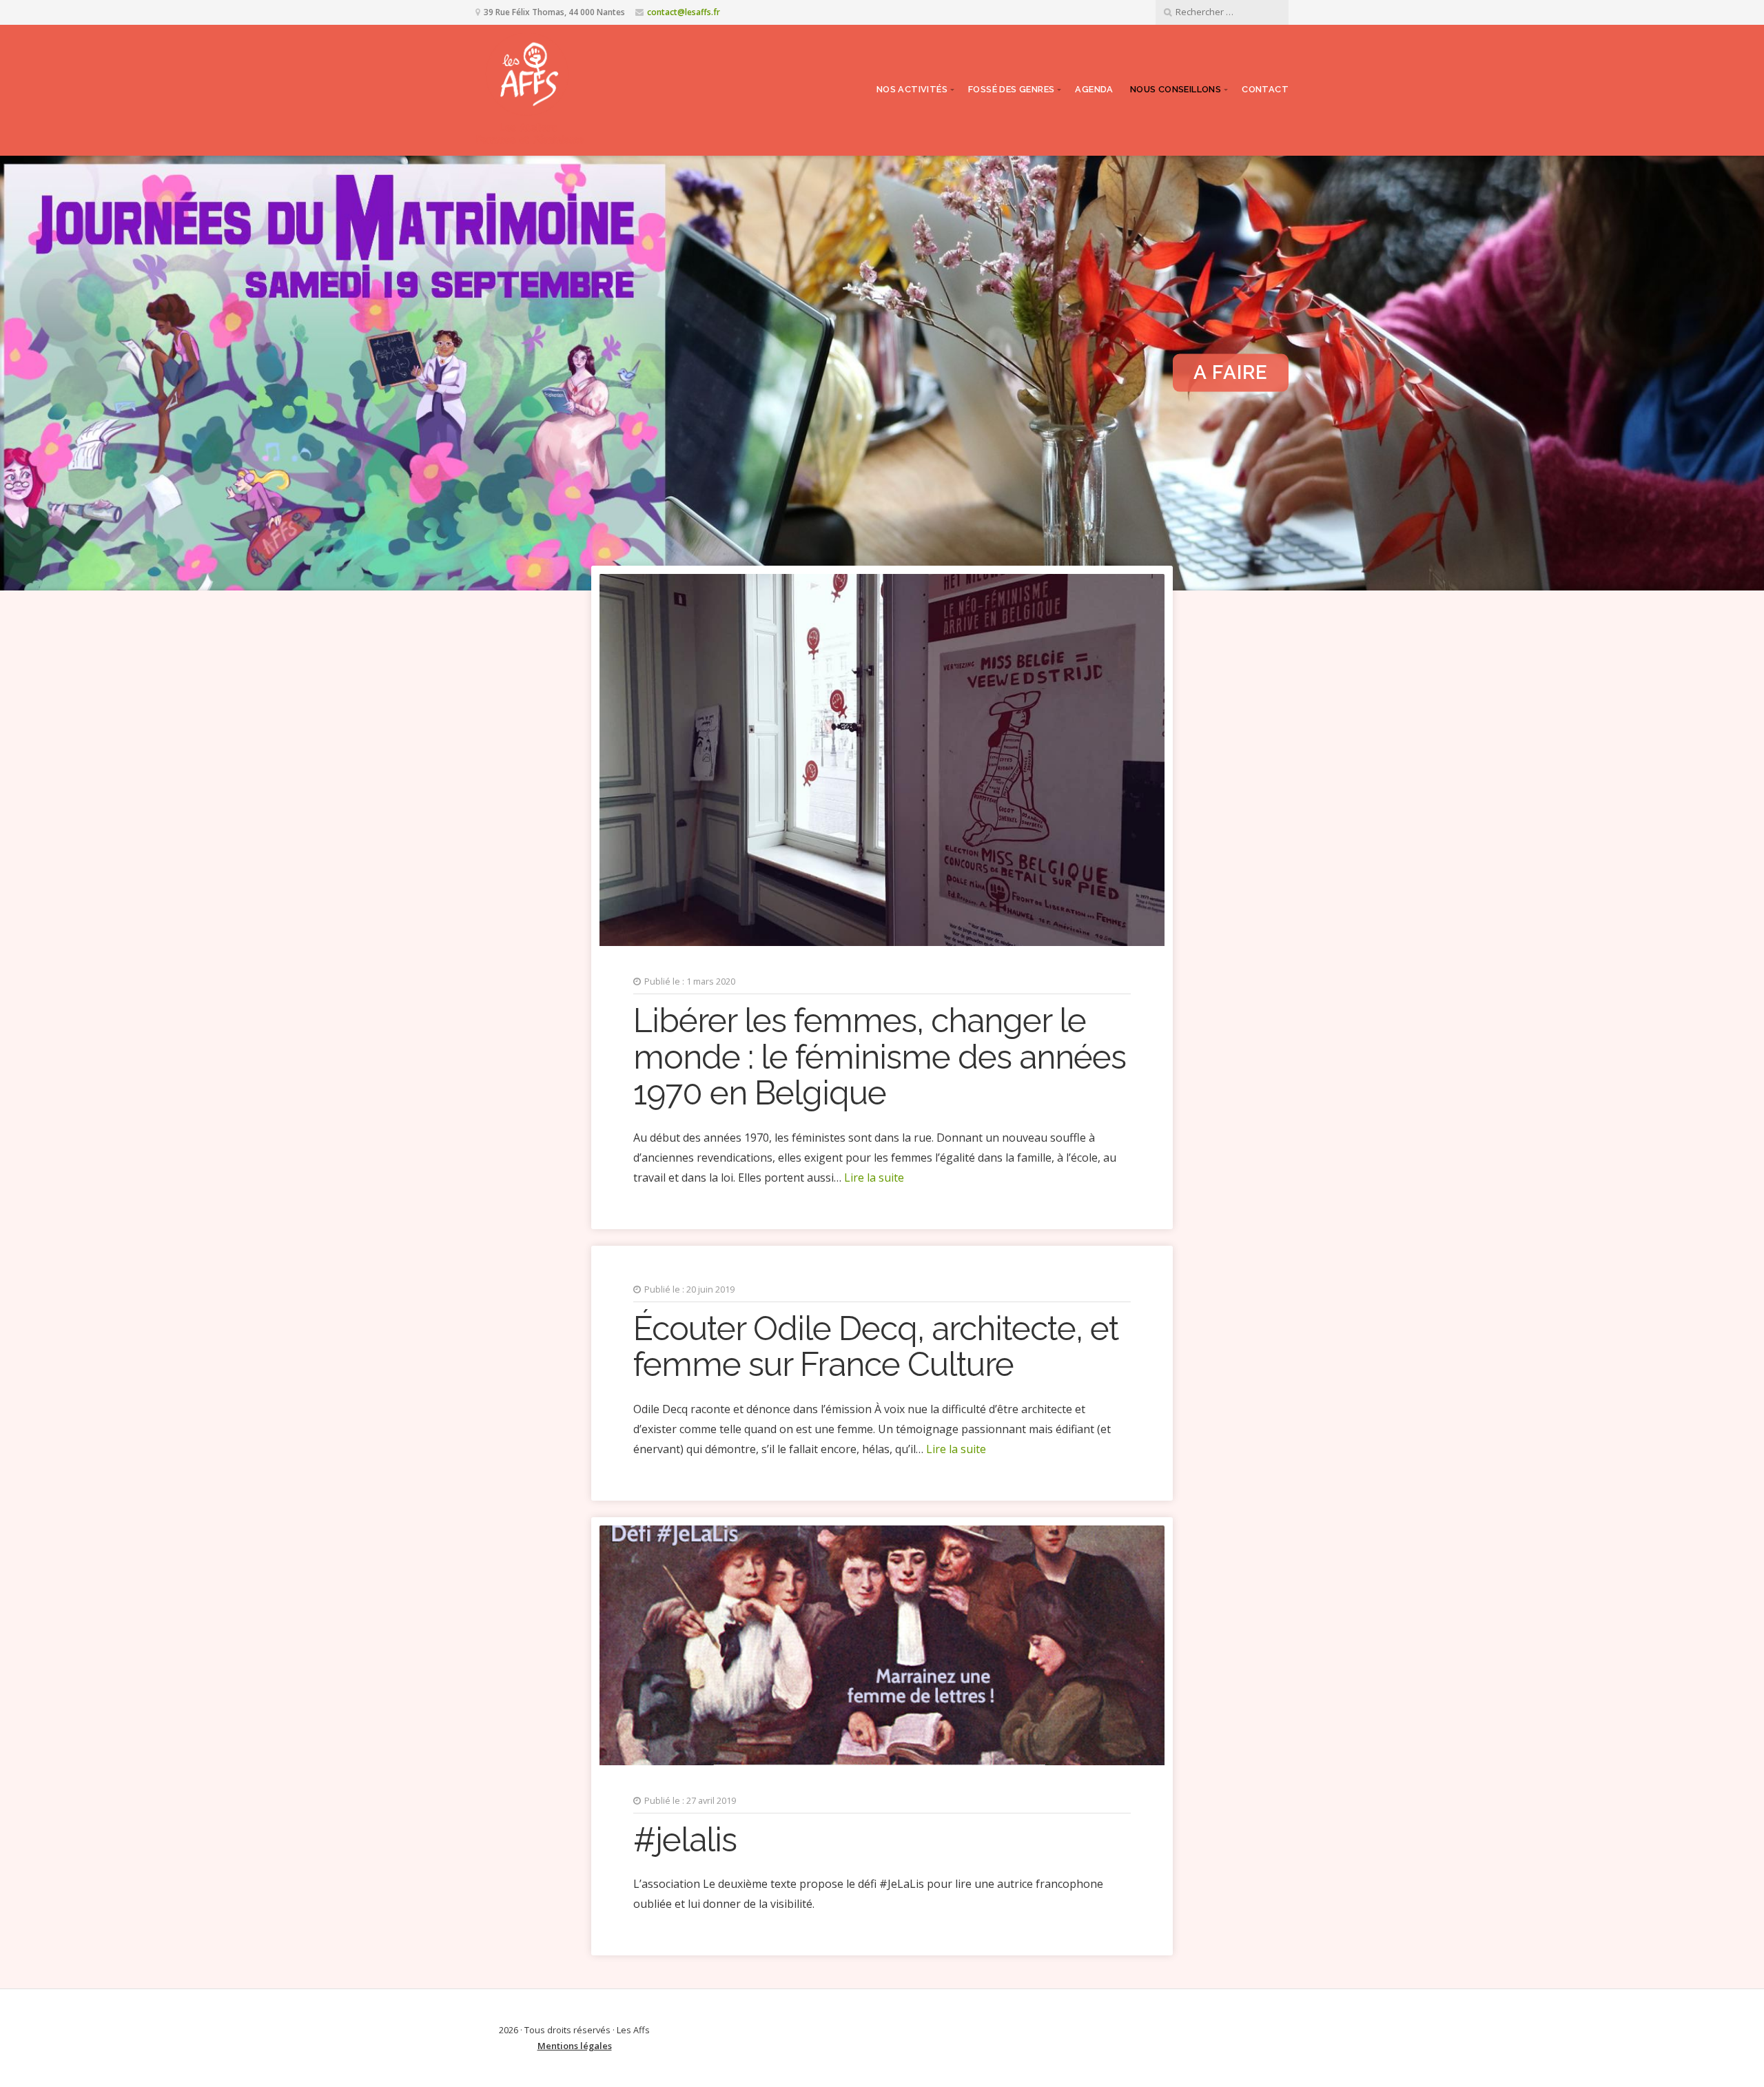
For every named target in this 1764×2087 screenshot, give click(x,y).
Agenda (1094, 89)
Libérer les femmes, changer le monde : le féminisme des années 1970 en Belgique (880, 1057)
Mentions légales (575, 2046)
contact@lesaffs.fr (684, 12)
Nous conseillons (1176, 89)
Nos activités (912, 89)
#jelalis (685, 1840)
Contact (1265, 89)
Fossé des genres (1011, 89)
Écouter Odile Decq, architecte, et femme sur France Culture (876, 1347)
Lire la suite (874, 1178)
